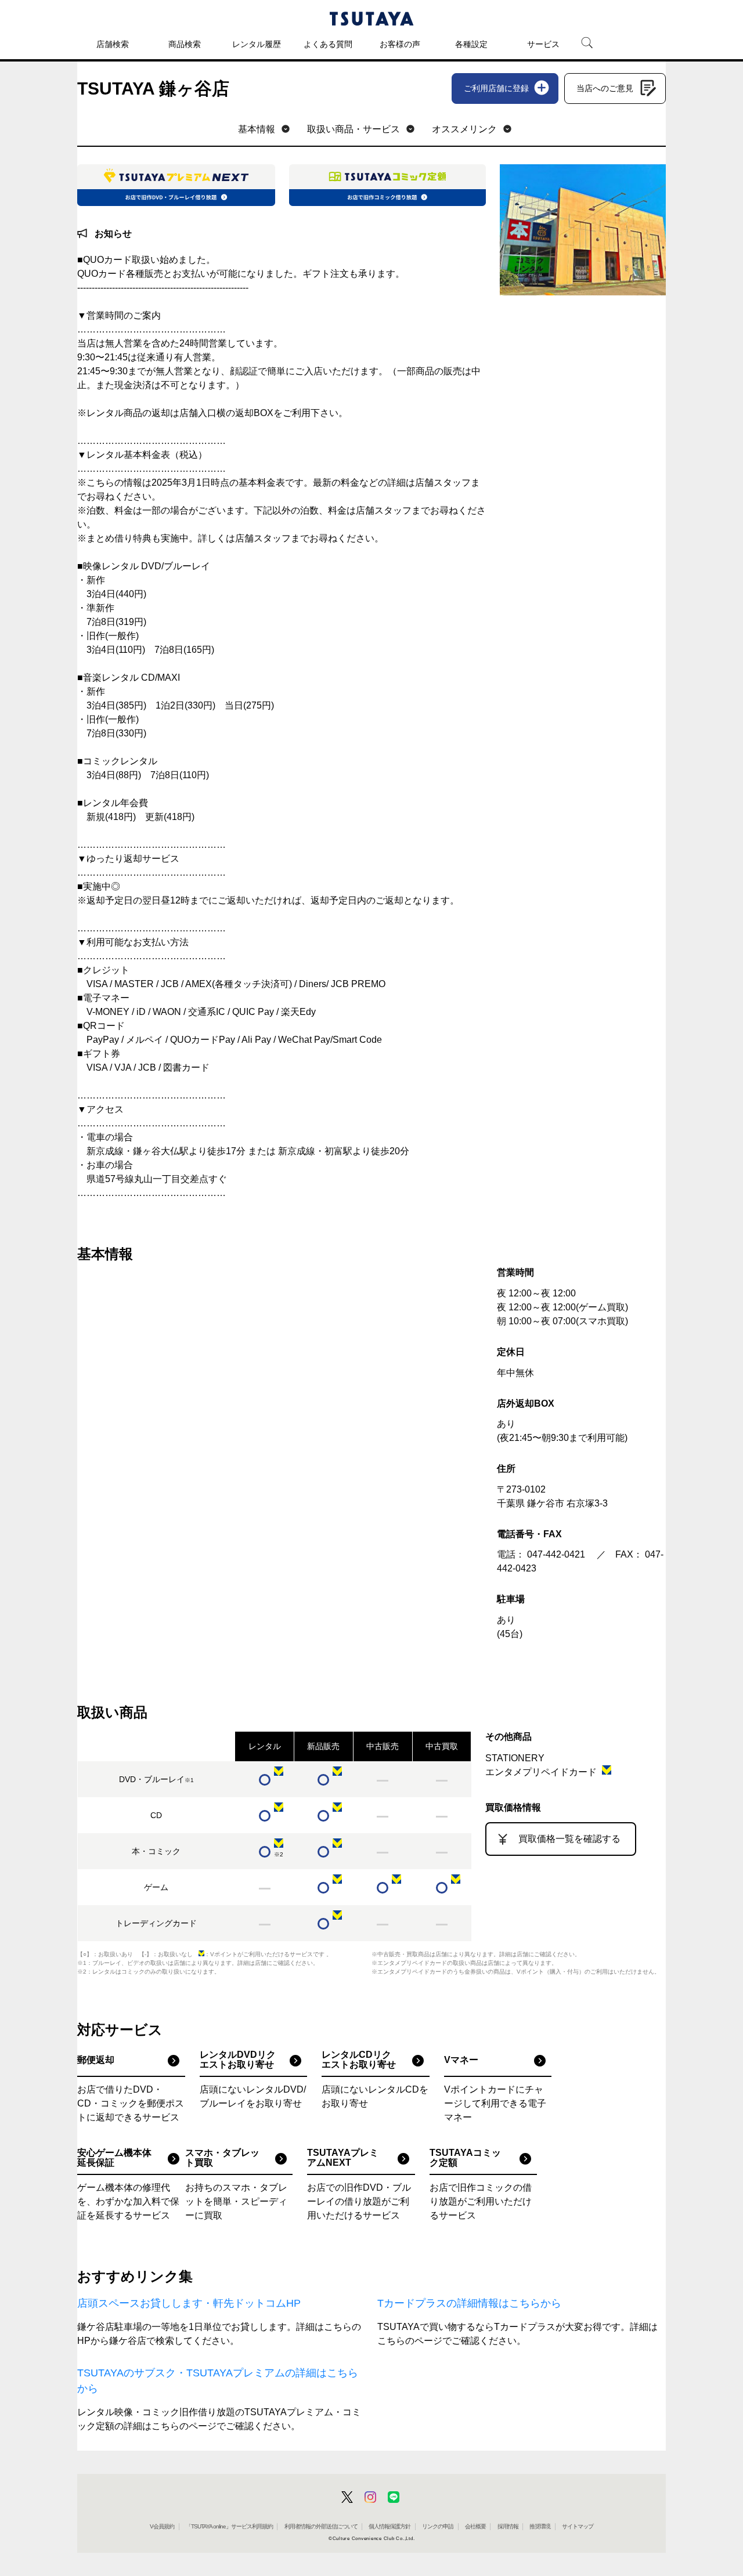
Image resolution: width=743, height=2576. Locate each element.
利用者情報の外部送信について (321, 2526)
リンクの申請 (438, 2526)
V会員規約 (162, 2526)
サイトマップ (578, 2526)
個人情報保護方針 (389, 2526)
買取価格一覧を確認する (569, 1839)
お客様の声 (400, 44)
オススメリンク (464, 129)
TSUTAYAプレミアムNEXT (343, 2158)
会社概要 (475, 2526)
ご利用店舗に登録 (496, 88)
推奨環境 (540, 2526)
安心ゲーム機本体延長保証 (114, 2158)
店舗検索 (113, 44)
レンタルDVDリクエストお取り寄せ (238, 2060)
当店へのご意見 (605, 88)
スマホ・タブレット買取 (222, 2158)
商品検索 (185, 44)
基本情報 (257, 129)
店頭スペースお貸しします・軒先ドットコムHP (189, 2303)
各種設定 (471, 44)
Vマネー (461, 2060)
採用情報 (508, 2526)
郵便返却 (96, 2060)
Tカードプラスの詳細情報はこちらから (469, 2303)
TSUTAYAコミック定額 (465, 2158)
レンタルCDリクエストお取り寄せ (359, 2060)
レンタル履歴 (257, 44)
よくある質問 (328, 44)
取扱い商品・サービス (354, 129)
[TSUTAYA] (371, 19)
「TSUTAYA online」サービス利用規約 (229, 2526)
